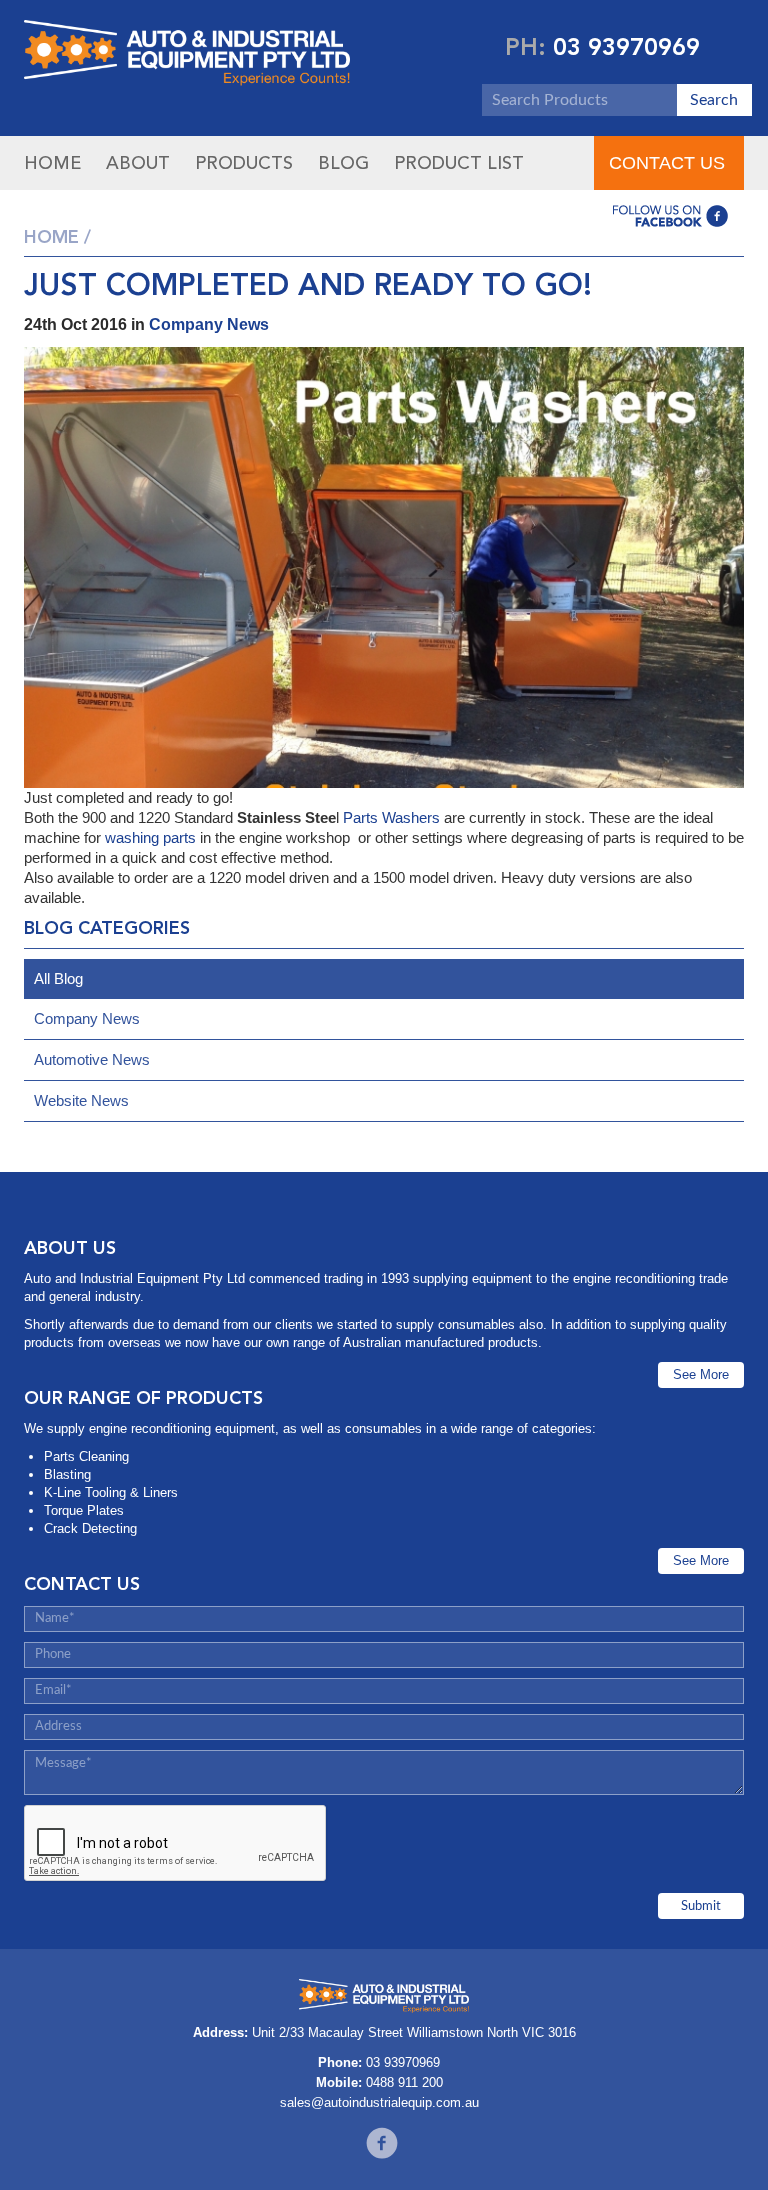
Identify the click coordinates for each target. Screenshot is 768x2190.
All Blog (58, 978)
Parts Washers (391, 817)
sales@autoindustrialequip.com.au (379, 2102)
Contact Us (667, 163)
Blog (343, 163)
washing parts (150, 837)
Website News (81, 1100)
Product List (459, 163)
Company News (209, 324)
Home (52, 163)
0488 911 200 (404, 2082)
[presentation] (176, 1844)
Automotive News (92, 1059)
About (138, 163)
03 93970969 (626, 46)
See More (701, 1374)
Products (244, 163)
